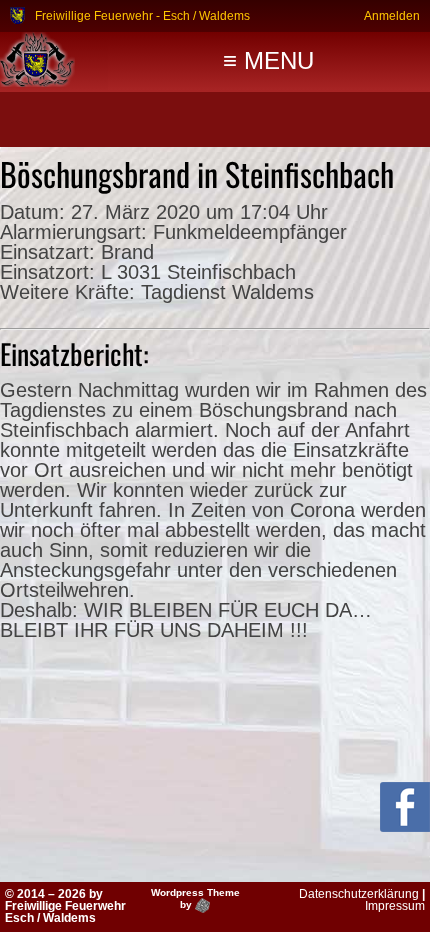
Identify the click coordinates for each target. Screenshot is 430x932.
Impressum (395, 906)
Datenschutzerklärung (359, 894)
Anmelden (392, 15)
